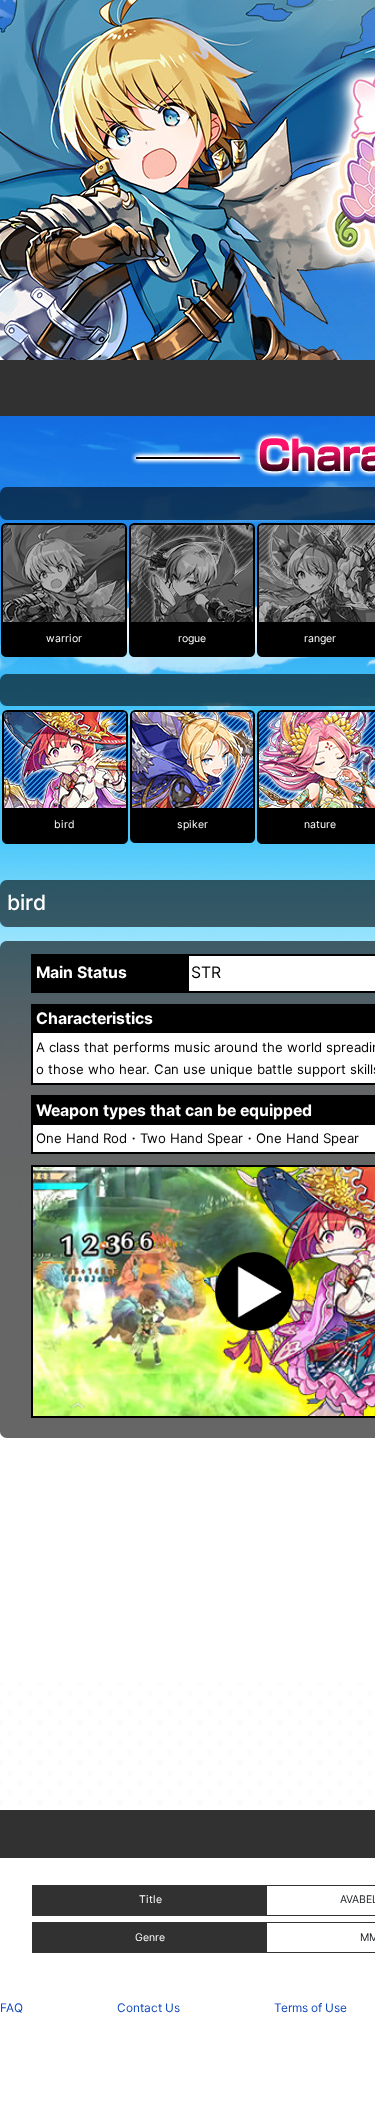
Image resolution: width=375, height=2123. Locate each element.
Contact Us (148, 2007)
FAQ (11, 2007)
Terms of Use (310, 2007)
